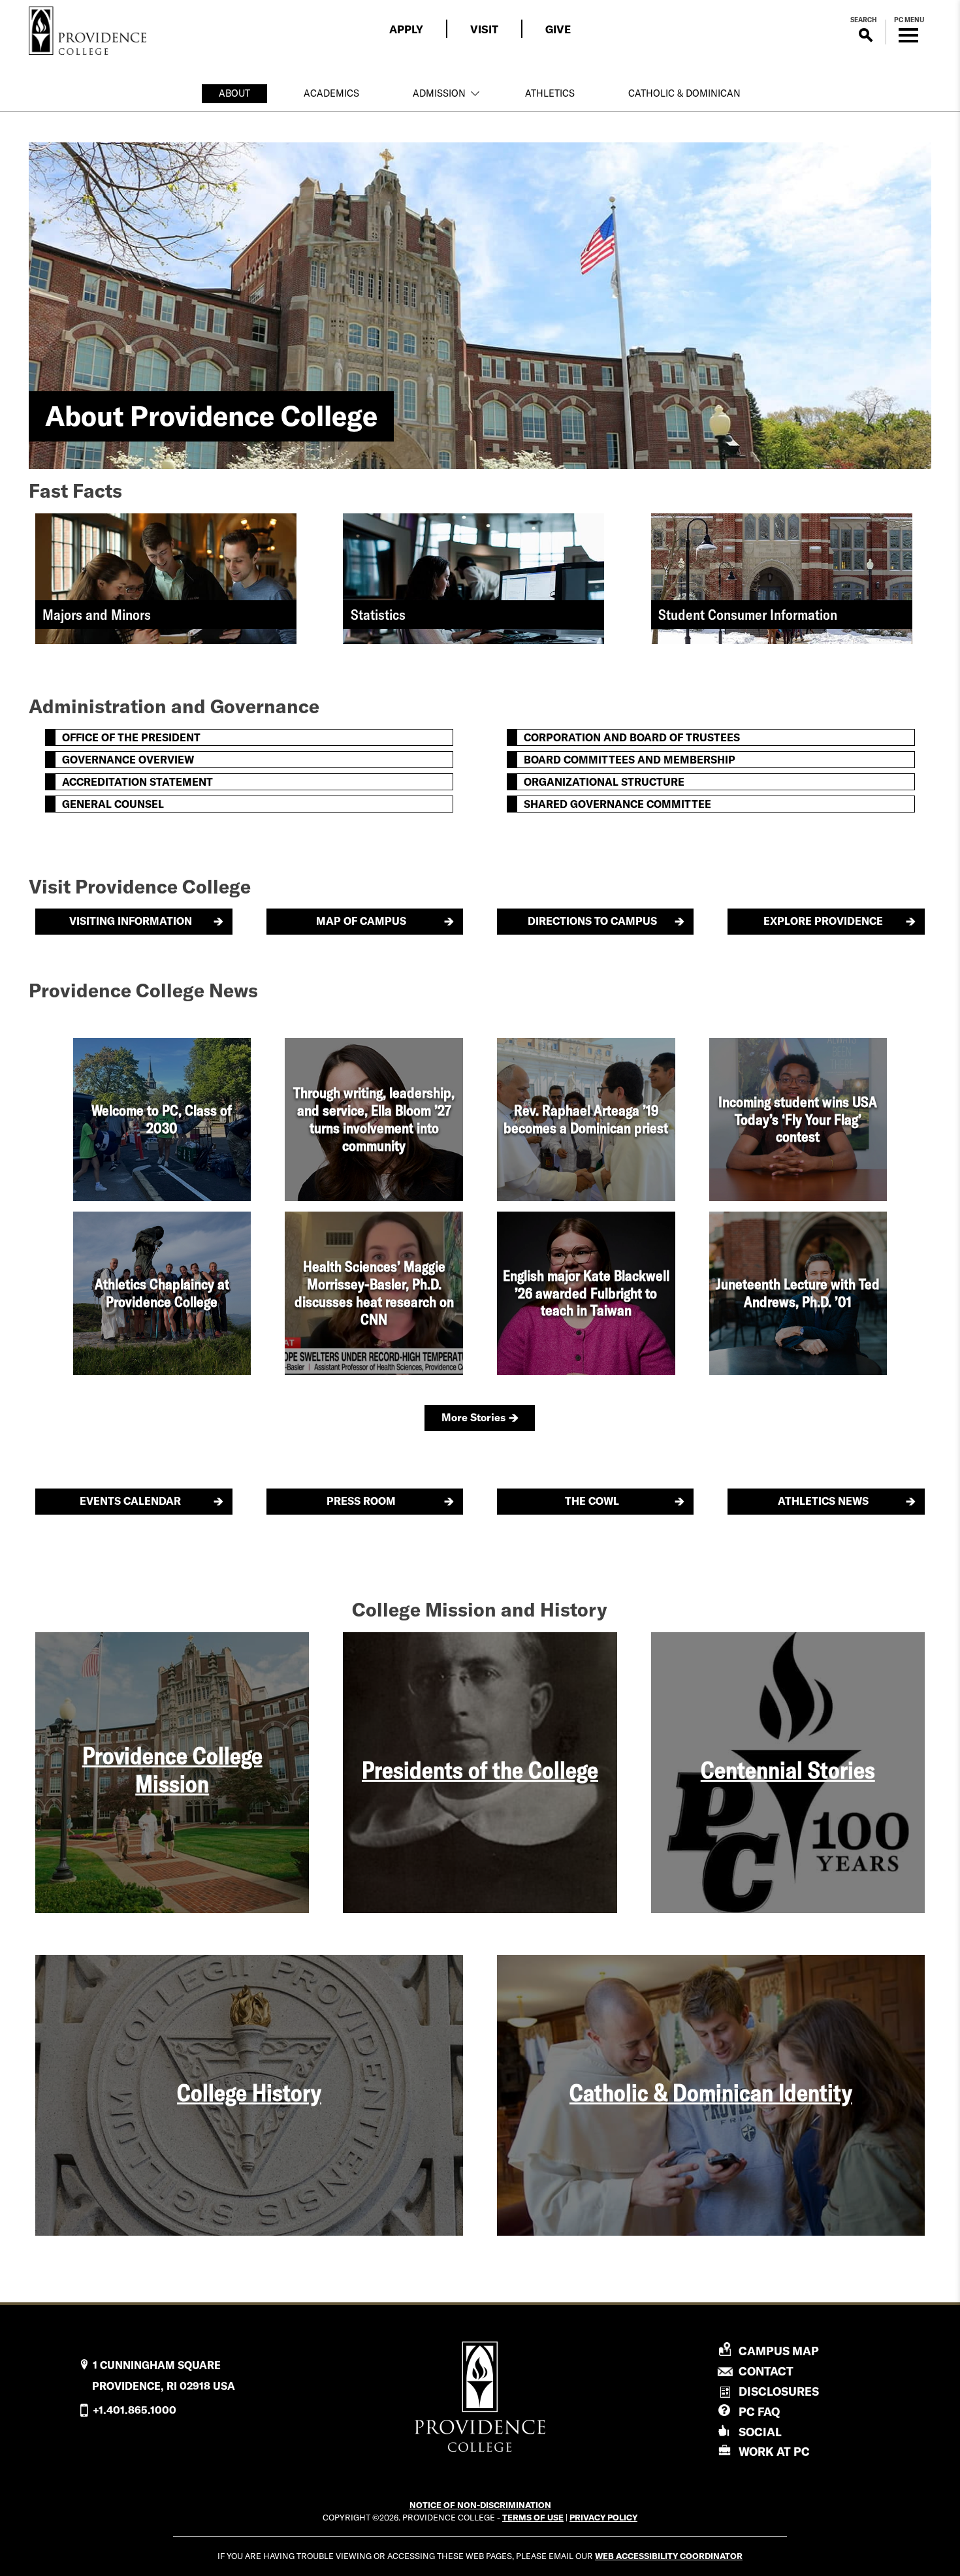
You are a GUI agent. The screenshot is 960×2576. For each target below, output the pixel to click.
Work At (774, 2452)
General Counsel (113, 804)
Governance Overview (128, 760)
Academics (331, 93)
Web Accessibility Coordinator (669, 2556)
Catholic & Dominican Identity (711, 2092)
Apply (406, 29)
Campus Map (779, 2351)
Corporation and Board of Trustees (632, 737)
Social (760, 2432)
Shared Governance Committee (617, 804)
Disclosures (779, 2391)
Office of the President (131, 737)
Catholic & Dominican (684, 93)
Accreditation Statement (137, 782)
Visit (484, 29)
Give (558, 29)
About (234, 93)
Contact (766, 2372)
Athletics (550, 93)
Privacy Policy (603, 2517)
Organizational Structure (604, 782)
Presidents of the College (480, 1770)
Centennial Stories (788, 1770)
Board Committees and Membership (630, 760)
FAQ (759, 2412)
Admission (439, 93)
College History (249, 2092)
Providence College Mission (172, 1769)
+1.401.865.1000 (135, 2410)
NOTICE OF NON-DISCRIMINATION (480, 2505)
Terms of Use (533, 2517)
